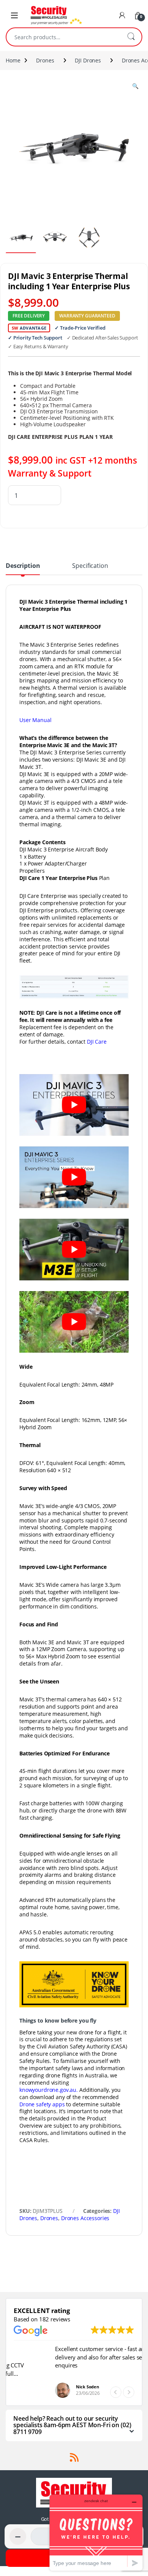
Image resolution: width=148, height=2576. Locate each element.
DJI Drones (88, 60)
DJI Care (97, 1042)
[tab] (23, 569)
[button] (129, 2392)
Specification (90, 566)
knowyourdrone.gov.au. (49, 2090)
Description (23, 566)
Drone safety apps (42, 2104)
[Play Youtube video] (74, 1105)
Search (131, 37)
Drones (45, 60)
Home (13, 60)
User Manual (35, 720)
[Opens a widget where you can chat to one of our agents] (96, 2532)
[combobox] (63, 37)
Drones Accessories (85, 2218)
